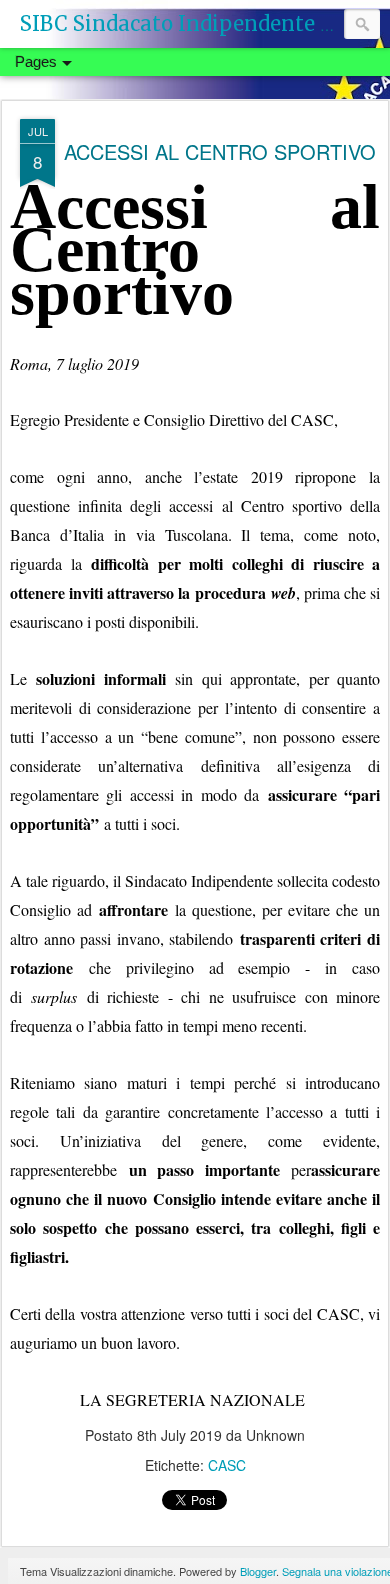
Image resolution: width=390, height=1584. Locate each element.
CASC (227, 1465)
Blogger (258, 1571)
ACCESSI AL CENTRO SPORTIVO (220, 151)
